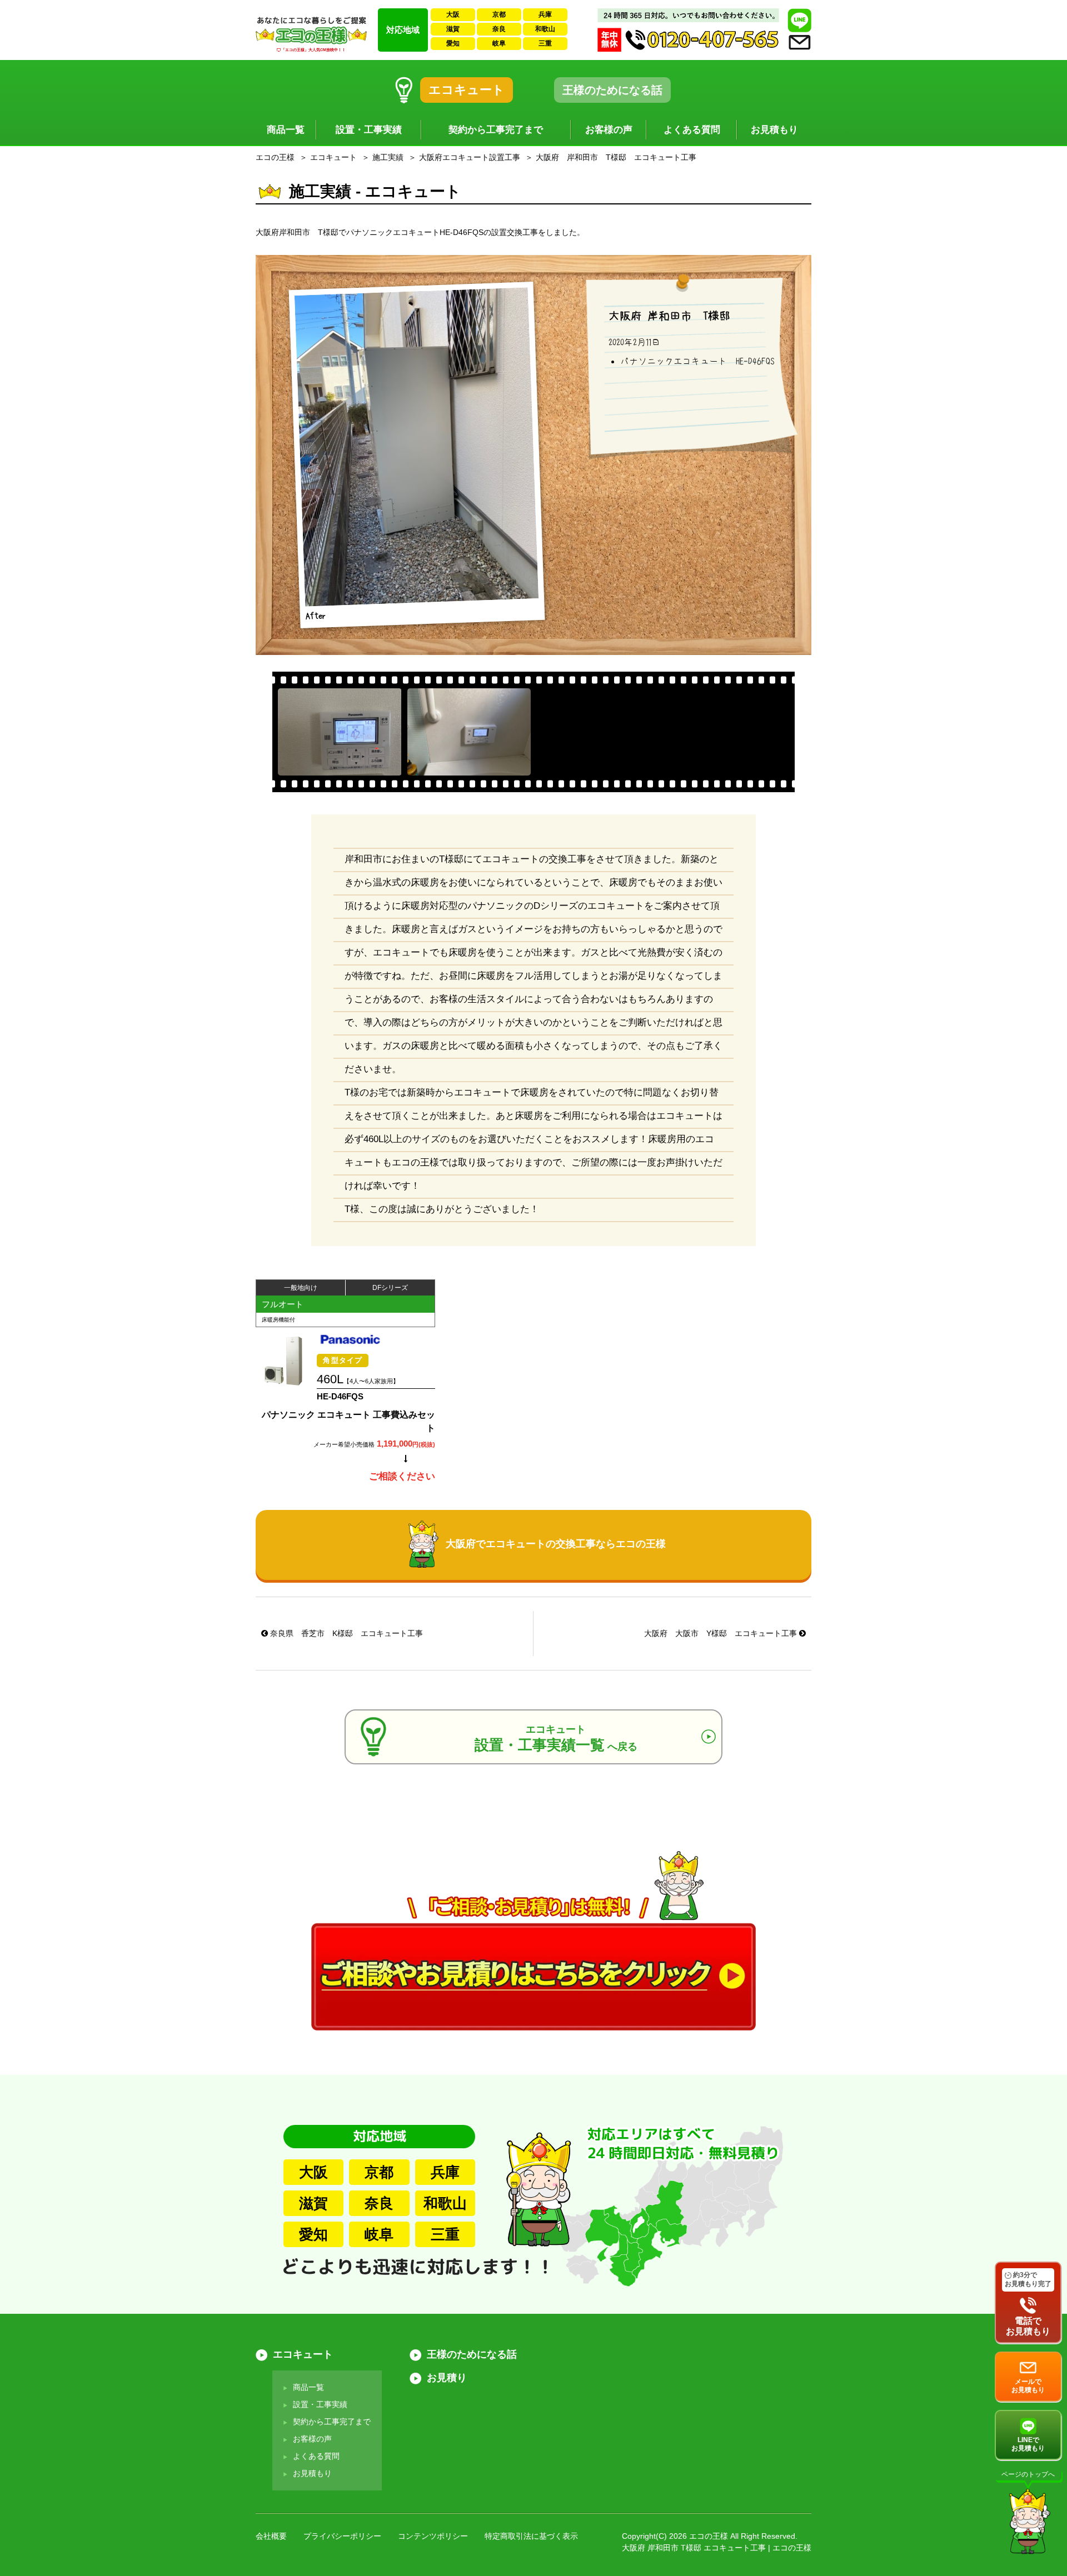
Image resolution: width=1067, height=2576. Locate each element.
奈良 (499, 29)
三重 (545, 43)
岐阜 (499, 43)
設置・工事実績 (369, 130)
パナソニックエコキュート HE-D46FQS (697, 361)
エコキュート (467, 90)
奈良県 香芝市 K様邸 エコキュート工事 (345, 1633)
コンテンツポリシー (433, 2536)
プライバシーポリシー (342, 2536)
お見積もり (774, 130)
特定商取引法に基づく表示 (531, 2536)
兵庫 (545, 14)
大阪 (453, 14)
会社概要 (271, 2536)
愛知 (453, 43)
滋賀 (453, 29)
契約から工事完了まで (496, 130)
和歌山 (545, 29)
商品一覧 (286, 130)
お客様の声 (609, 130)
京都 (499, 14)
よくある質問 (692, 130)
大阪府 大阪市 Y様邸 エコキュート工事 (722, 1633)
